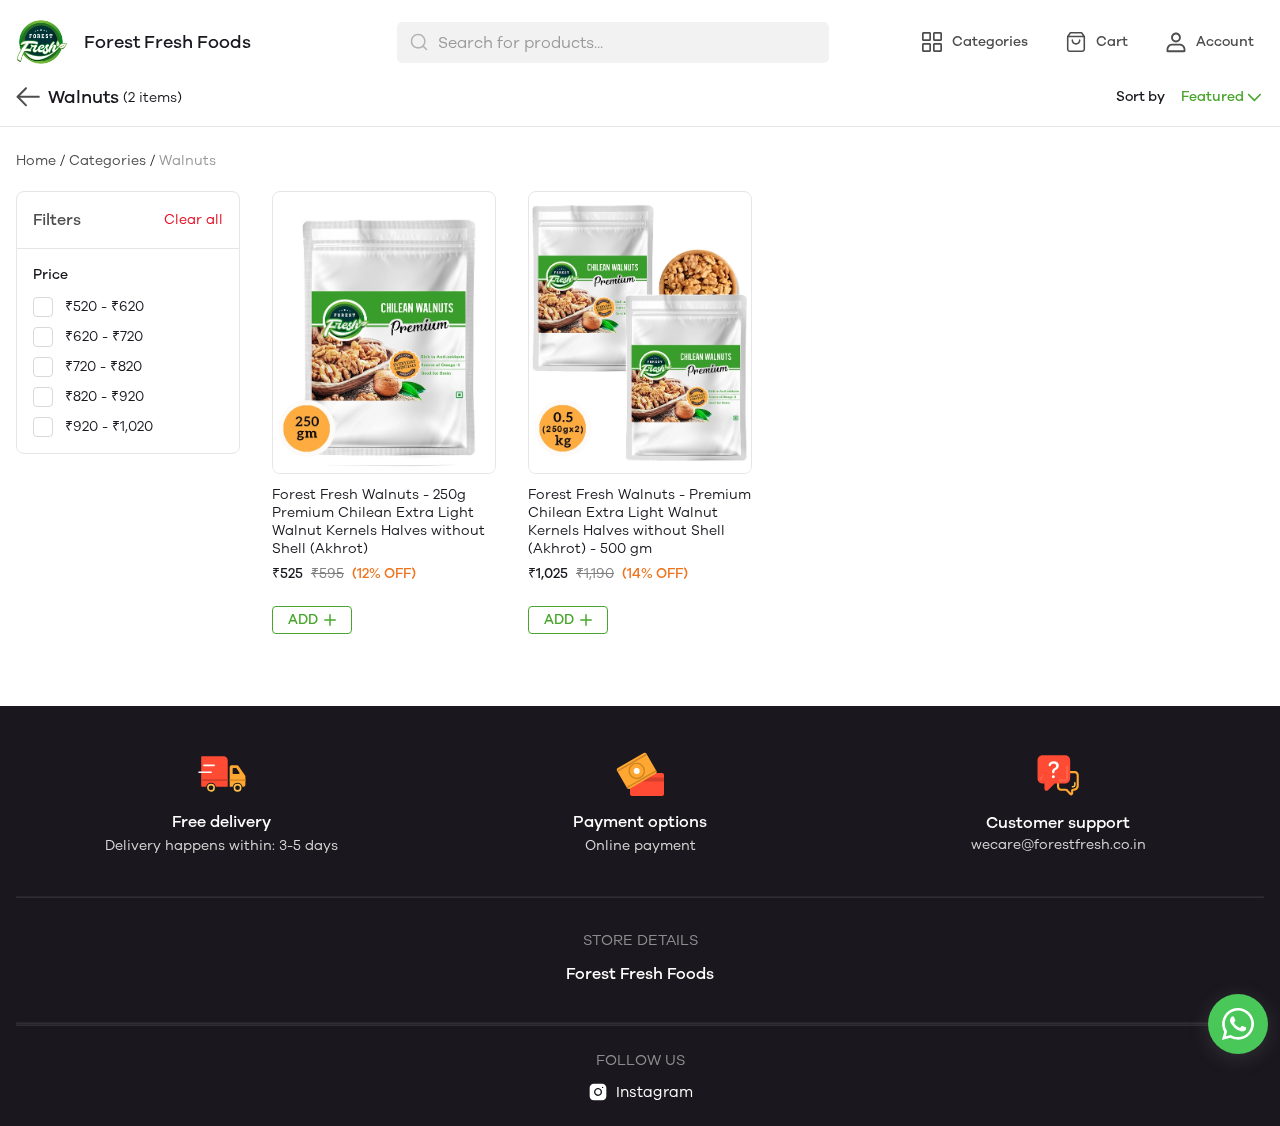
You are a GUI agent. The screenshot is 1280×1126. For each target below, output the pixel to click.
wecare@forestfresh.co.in (1058, 844)
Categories (107, 160)
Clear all (193, 219)
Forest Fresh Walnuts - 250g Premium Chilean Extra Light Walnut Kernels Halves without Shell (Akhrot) (378, 521)
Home (36, 160)
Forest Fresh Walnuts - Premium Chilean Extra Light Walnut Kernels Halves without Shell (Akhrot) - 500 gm (639, 521)
